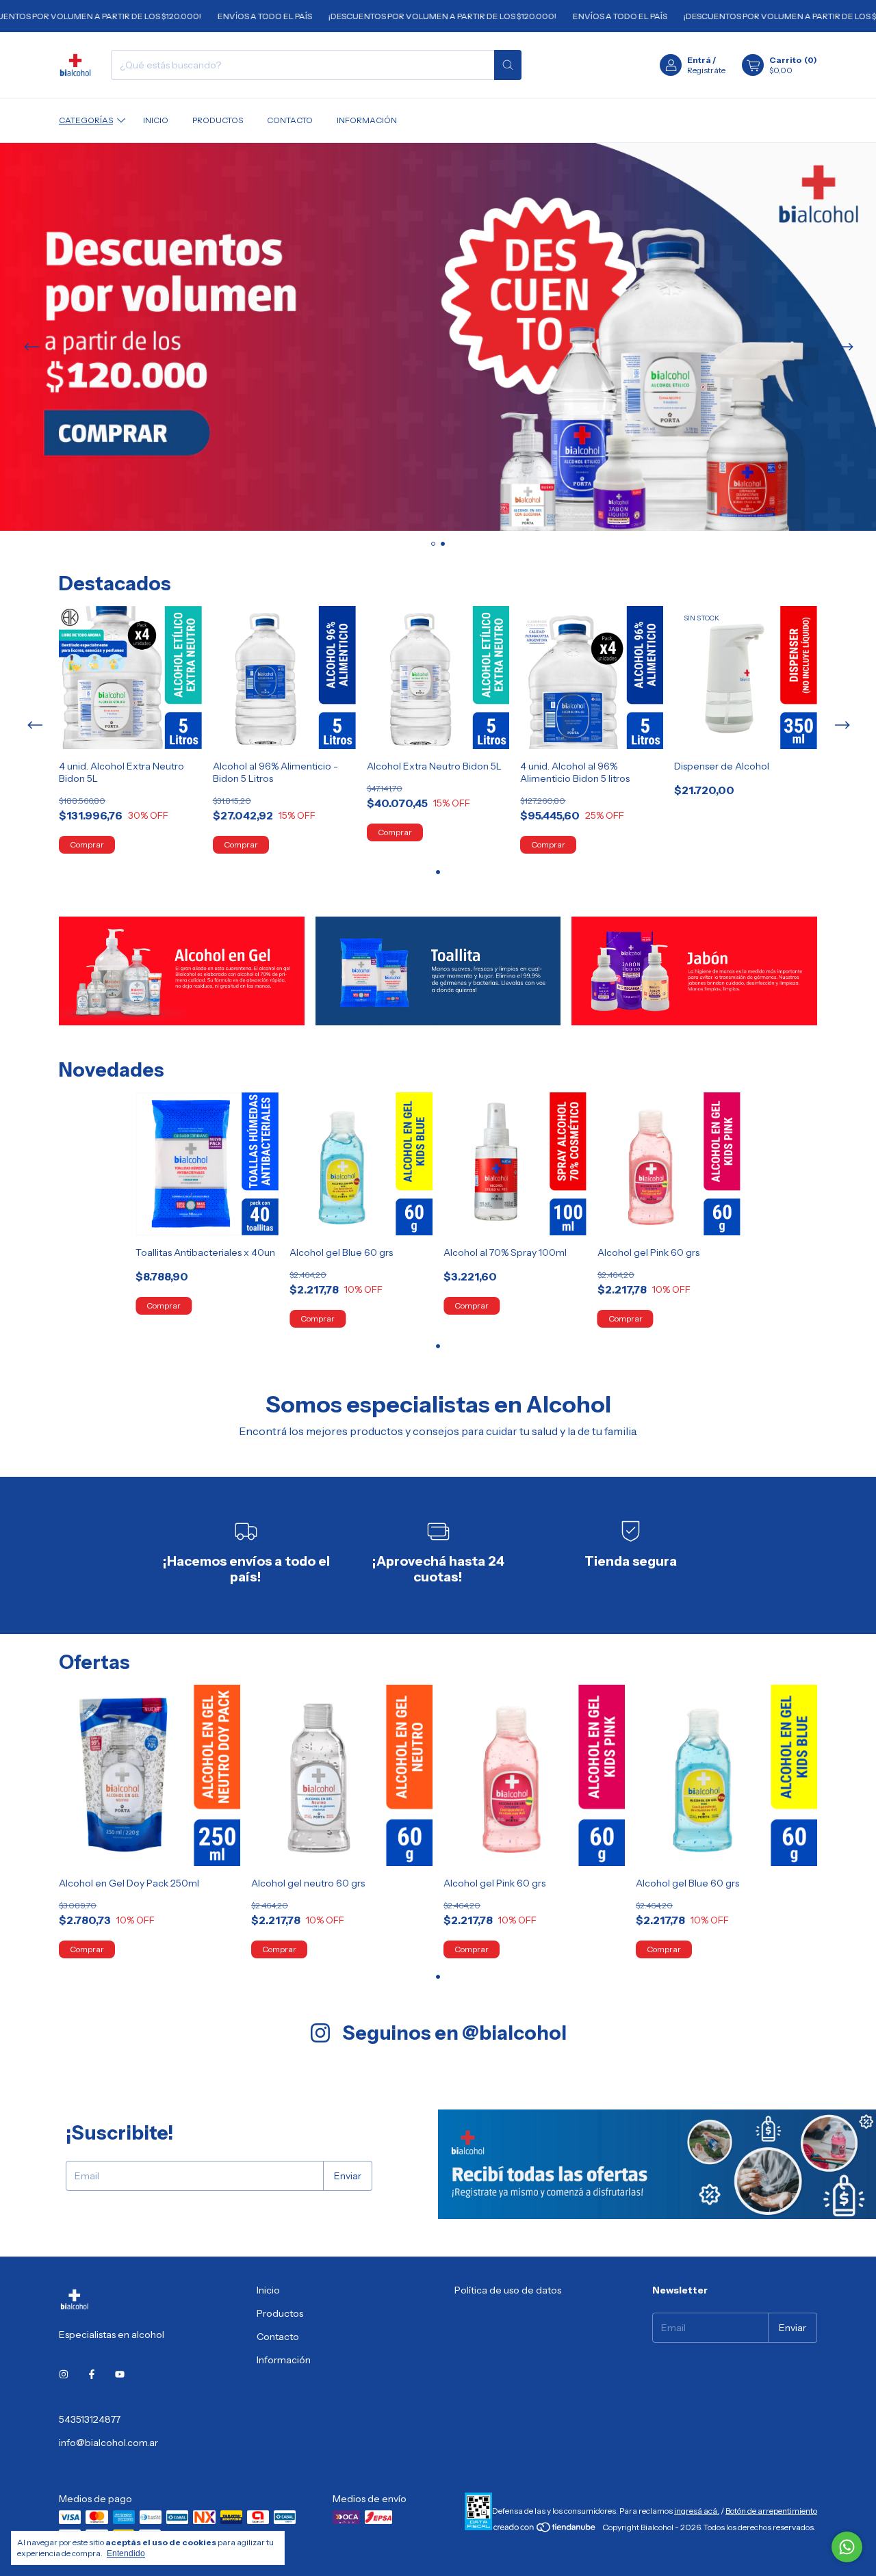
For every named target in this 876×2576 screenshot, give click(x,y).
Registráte (706, 70)
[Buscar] (508, 65)
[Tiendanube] (545, 2531)
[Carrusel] (438, 337)
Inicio (156, 120)
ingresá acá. (697, 2511)
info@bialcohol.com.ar (108, 2443)
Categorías (86, 120)
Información (367, 120)
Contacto (290, 120)
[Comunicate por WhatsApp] (847, 2547)
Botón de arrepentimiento (771, 2511)
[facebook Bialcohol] (92, 2374)
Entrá (699, 60)
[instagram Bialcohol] (64, 2374)
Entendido (126, 2553)
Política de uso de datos (508, 2290)
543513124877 (90, 2419)
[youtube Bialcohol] (120, 2374)
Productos (218, 120)
